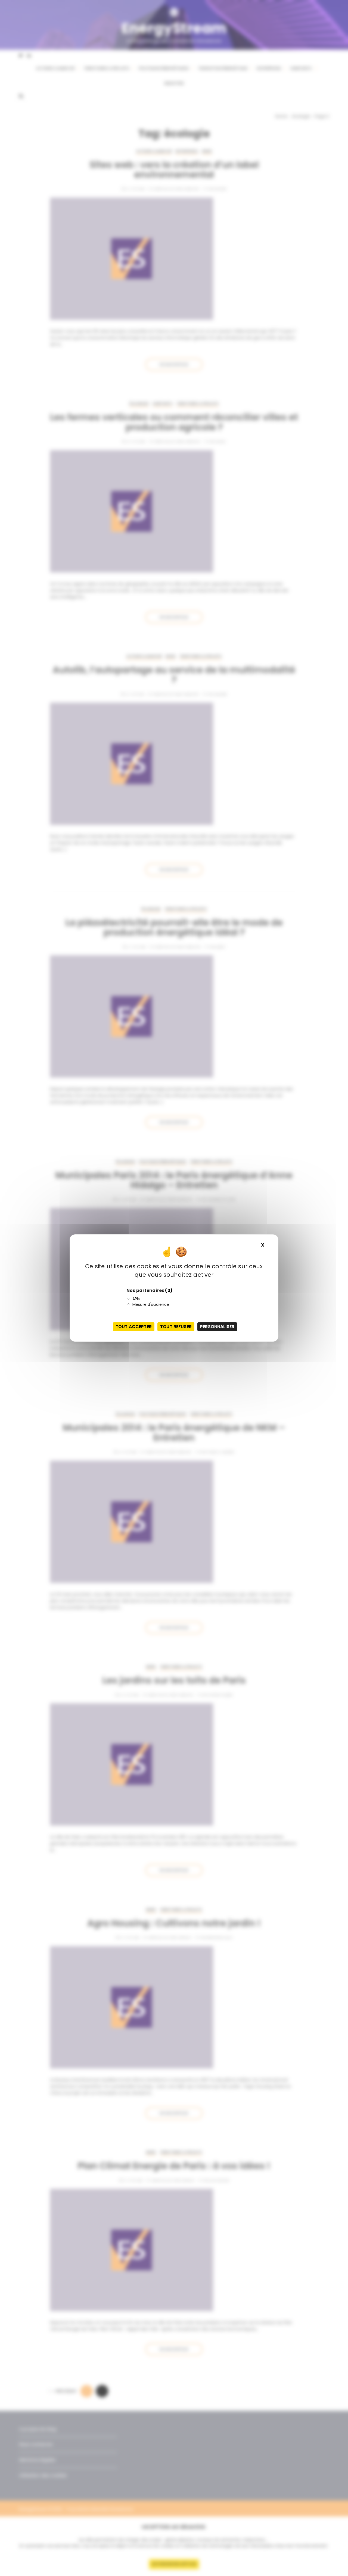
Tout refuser (176, 1327)
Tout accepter (134, 1327)
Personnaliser (217, 1327)
